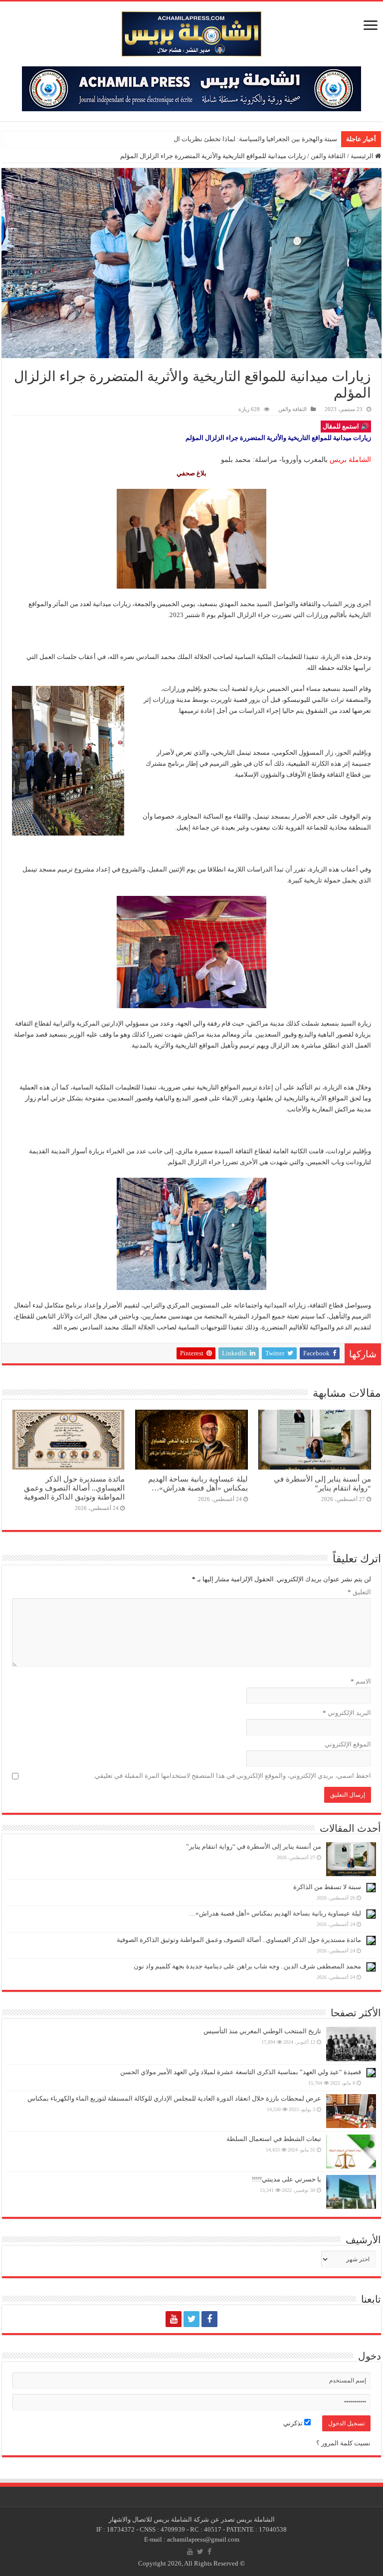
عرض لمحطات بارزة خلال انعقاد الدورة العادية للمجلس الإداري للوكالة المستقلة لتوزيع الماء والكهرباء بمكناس (174, 2098)
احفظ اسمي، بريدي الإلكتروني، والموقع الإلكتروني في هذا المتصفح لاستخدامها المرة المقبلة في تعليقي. (232, 1776)
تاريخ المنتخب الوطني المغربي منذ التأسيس (262, 2031)
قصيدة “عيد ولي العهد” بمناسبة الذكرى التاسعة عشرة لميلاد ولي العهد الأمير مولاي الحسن (241, 2072)
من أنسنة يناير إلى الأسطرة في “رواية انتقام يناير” (322, 1483)
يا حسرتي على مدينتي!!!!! (287, 2179)
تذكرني (294, 2423)
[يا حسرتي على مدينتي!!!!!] (351, 2192)
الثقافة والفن (328, 156)
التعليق (359, 1592)
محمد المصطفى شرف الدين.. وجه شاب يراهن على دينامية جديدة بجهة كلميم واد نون (247, 1966)
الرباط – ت (322, 139)
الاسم (361, 1681)
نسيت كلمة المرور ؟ (343, 2443)
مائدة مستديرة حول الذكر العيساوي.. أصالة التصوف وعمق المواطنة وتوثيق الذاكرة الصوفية (74, 1488)
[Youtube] (174, 2319)
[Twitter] (191, 2319)
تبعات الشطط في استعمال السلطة (274, 2139)
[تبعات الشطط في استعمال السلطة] (351, 2151)
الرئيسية (363, 156)
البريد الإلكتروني (347, 1713)
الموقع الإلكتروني (348, 1744)
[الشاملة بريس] (191, 32)
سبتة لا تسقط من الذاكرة (327, 1887)
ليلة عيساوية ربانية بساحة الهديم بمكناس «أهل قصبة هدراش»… (198, 1483)
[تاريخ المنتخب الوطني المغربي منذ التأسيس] (351, 2044)
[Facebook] (209, 2319)
